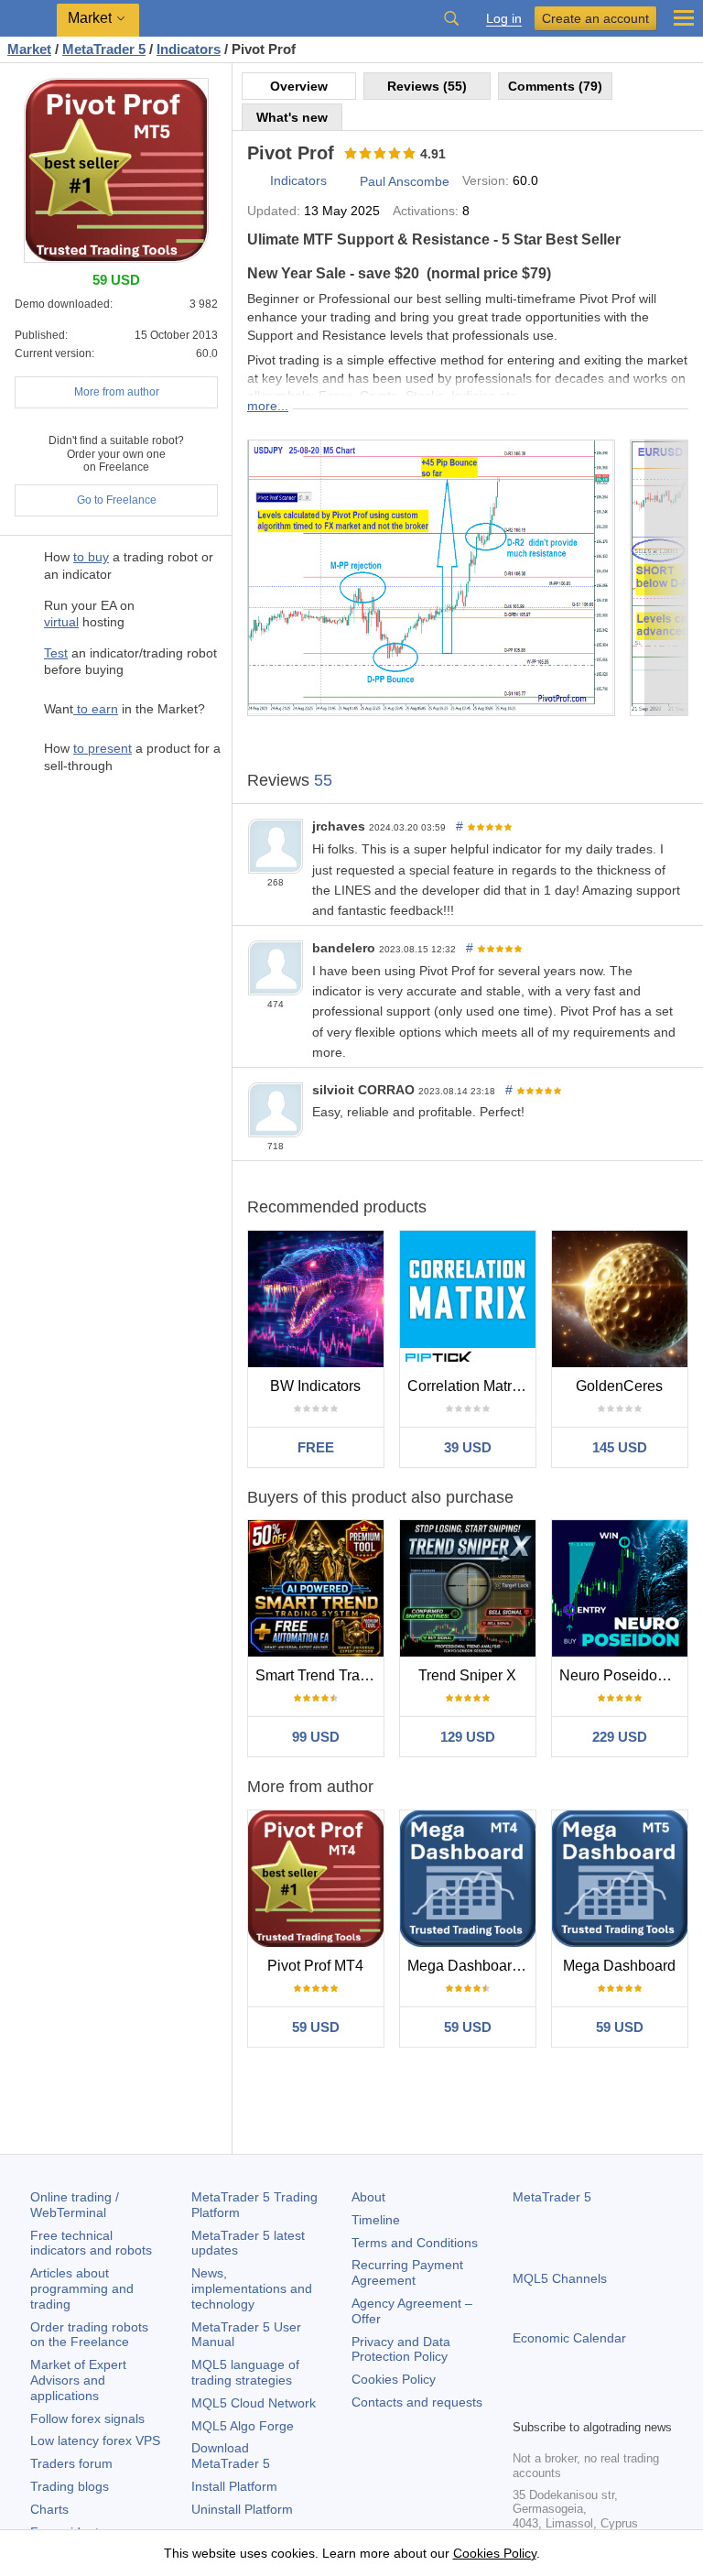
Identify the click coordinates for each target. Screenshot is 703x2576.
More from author (117, 392)
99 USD (316, 1737)
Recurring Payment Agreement (407, 2272)
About (368, 2197)
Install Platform (234, 2486)
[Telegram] (553, 2402)
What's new (292, 117)
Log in (504, 19)
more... (268, 406)
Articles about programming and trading (82, 2288)
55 (323, 780)
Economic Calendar (569, 2338)
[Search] (451, 18)
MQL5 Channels (560, 2278)
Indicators (298, 180)
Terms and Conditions (415, 2243)
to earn (96, 709)
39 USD (468, 1447)
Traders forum (71, 2463)
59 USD (316, 2027)
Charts (49, 2509)
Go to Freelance (117, 500)
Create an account (595, 18)
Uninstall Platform (242, 2509)
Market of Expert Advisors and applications (78, 2380)
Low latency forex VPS (95, 2440)
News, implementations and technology (252, 2288)
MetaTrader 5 (552, 2197)
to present (103, 748)
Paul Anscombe (405, 181)
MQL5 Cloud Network (254, 2403)
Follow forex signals (87, 2418)
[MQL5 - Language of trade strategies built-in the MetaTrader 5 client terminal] (28, 19)
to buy (91, 557)
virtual (61, 622)
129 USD (468, 1737)
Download (231, 2456)
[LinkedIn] (641, 2402)
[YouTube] (611, 2402)
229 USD (620, 1737)
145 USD (620, 1447)
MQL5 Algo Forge (243, 2426)
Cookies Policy (394, 2379)
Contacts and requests (417, 2402)
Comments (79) (555, 86)
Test (56, 653)
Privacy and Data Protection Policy (401, 2349)
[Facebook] (524, 2402)
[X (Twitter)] (582, 2402)
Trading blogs (70, 2486)
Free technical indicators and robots (91, 2243)
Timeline (376, 2220)
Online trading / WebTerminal (75, 2205)
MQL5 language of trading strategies (245, 2372)
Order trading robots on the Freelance (89, 2335)
